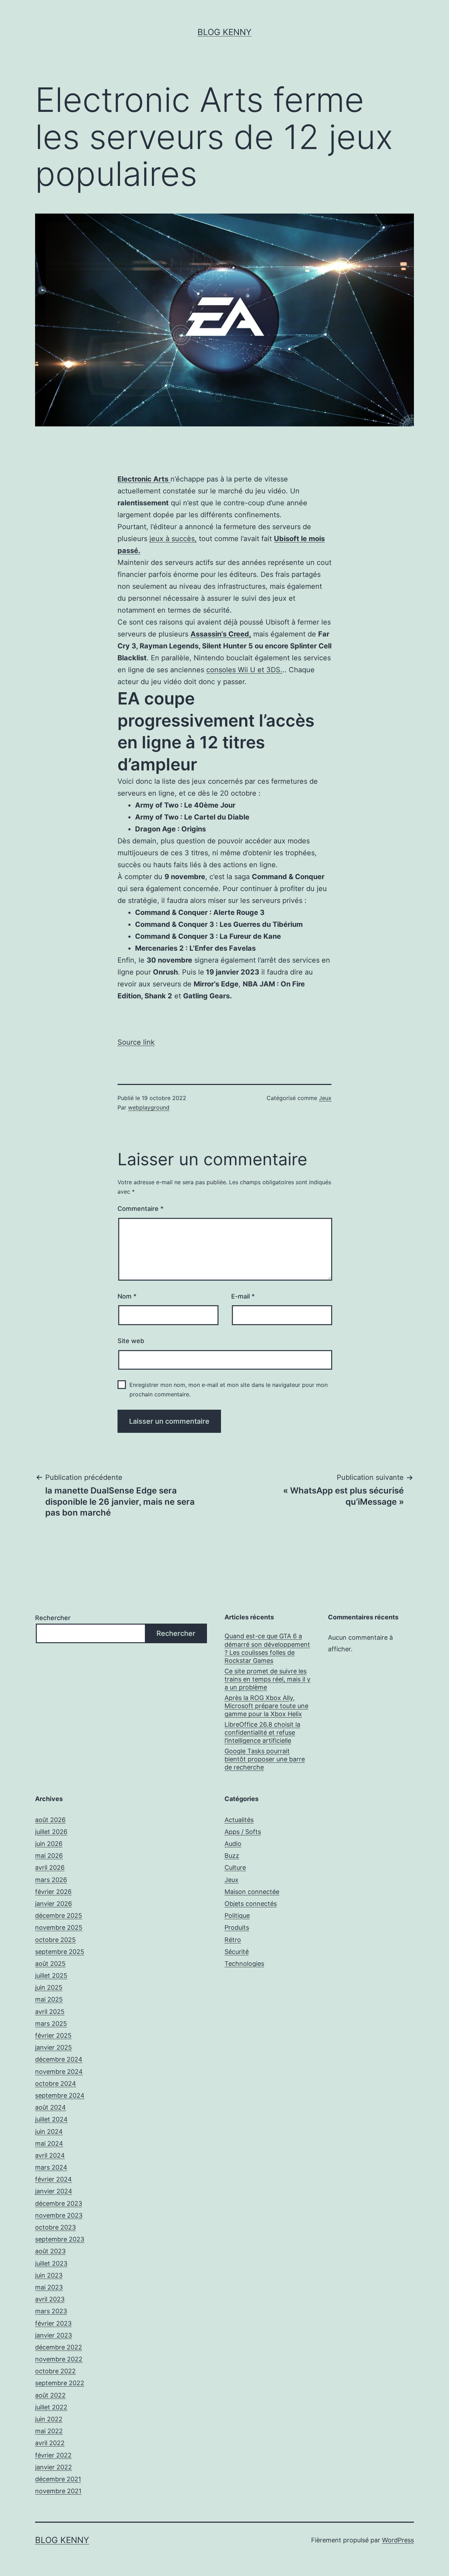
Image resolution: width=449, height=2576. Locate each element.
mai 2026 (49, 1856)
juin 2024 (49, 2132)
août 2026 (50, 1820)
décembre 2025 (59, 1916)
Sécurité (237, 1952)
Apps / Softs (243, 1832)
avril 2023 (50, 2299)
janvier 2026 (53, 1904)
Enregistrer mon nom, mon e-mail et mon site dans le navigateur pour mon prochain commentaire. (229, 1390)
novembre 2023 (59, 2215)
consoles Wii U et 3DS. (244, 670)
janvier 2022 (53, 2467)
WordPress (398, 2540)
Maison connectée (252, 1892)
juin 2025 (49, 1987)
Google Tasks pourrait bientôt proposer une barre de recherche (265, 1759)
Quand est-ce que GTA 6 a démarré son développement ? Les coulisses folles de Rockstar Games (267, 1648)
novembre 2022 (59, 2359)
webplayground (149, 1107)
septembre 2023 (60, 2239)
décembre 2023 (59, 2203)
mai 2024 (49, 2143)
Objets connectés (251, 1904)
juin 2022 (49, 2419)
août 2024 (51, 2107)
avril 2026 (50, 1867)
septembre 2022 (60, 2383)
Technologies (244, 1964)
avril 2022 (50, 2443)
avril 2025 (50, 2012)
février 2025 (53, 2035)
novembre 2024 (59, 2072)
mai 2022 (49, 2431)
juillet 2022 (51, 2407)
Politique (237, 1916)
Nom (127, 1296)
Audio (233, 1844)
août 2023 (50, 2251)
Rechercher (53, 1618)
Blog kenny (224, 32)
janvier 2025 (53, 2047)
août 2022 (50, 2395)
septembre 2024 (60, 2095)
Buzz (232, 1856)
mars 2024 (51, 2167)
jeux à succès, (173, 539)
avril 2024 (50, 2155)
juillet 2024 (51, 2119)
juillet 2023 (51, 2263)
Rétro (233, 1940)
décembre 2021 (58, 2479)
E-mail (243, 1296)
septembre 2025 (60, 1952)
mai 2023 (49, 2287)
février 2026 (53, 1892)
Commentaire (140, 1209)
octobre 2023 (55, 2227)
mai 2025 (49, 1999)
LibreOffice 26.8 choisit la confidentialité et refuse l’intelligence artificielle (262, 1733)
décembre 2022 (59, 2347)
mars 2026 (51, 1880)
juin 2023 (49, 2275)
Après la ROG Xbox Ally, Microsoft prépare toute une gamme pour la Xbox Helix (266, 1706)
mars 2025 (51, 2024)
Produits (237, 1927)
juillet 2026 (51, 1832)
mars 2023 (51, 2311)
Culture (235, 1867)
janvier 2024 (54, 2191)
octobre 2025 (55, 1940)
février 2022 (53, 2455)
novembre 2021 (58, 2491)
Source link (136, 1042)
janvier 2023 (53, 2335)
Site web (131, 1341)
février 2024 (53, 2179)
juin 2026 (49, 1844)
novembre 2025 (59, 1927)
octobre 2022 (55, 2371)
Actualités (239, 1820)
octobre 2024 (56, 2083)
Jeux (325, 1098)
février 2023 (53, 2323)
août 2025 (50, 1964)
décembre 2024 (59, 2059)
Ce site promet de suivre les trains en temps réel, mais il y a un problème (267, 1679)
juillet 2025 (51, 1975)
